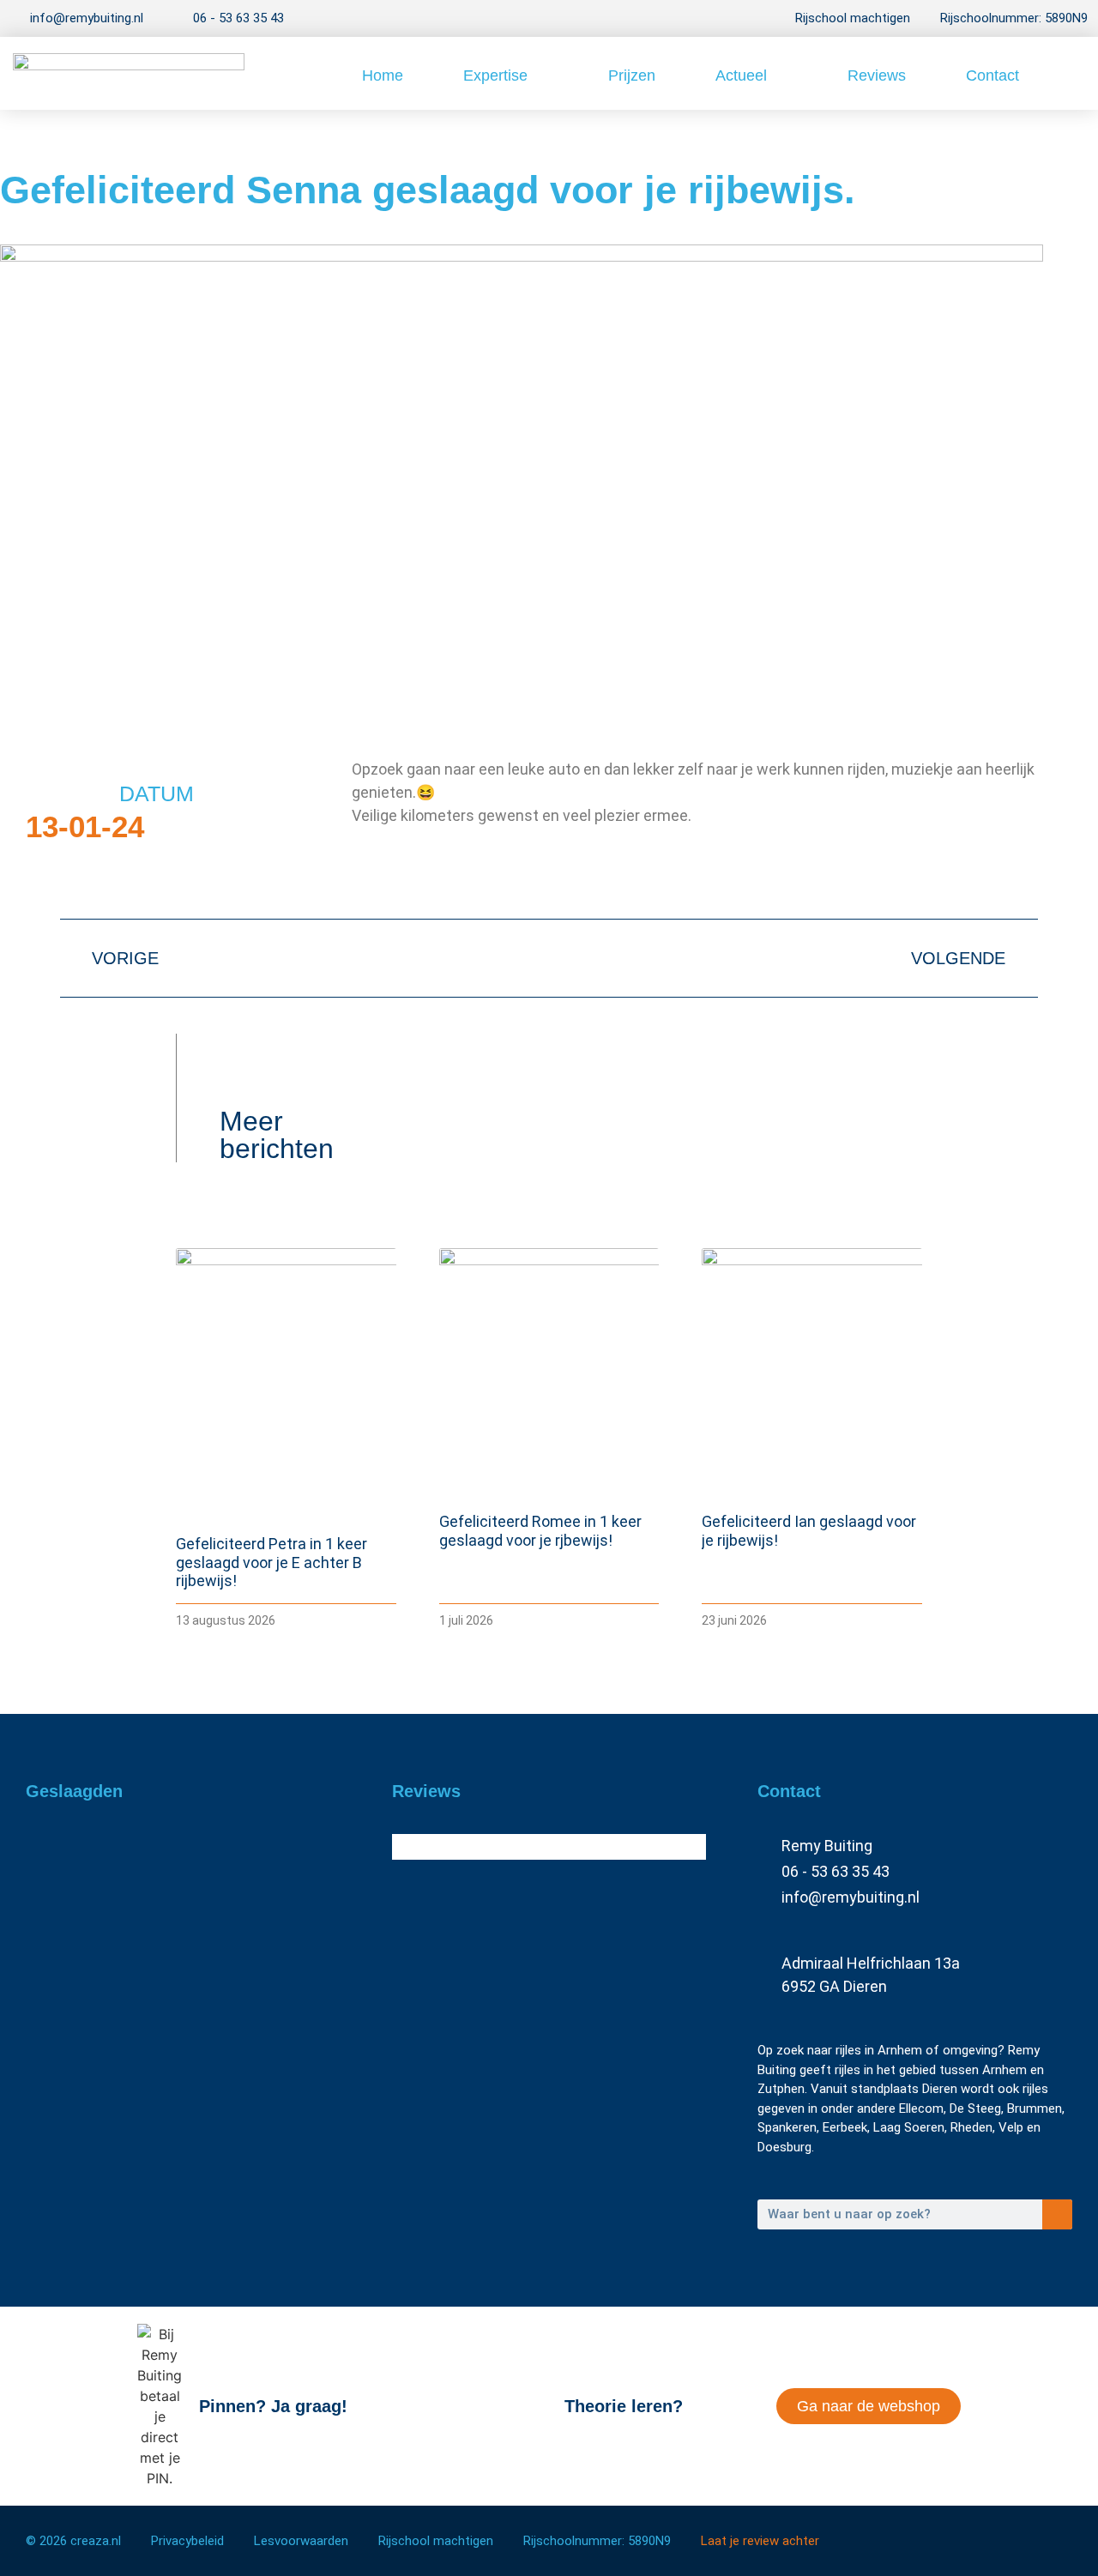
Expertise (495, 75)
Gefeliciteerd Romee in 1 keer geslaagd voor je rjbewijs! (540, 1531)
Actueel (741, 75)
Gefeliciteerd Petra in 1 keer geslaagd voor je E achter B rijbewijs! (271, 1562)
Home (383, 75)
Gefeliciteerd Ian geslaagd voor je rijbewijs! (154, 2165)
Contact (992, 75)
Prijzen (632, 75)
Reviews (877, 75)
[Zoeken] (1057, 2214)
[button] (1068, 73)
